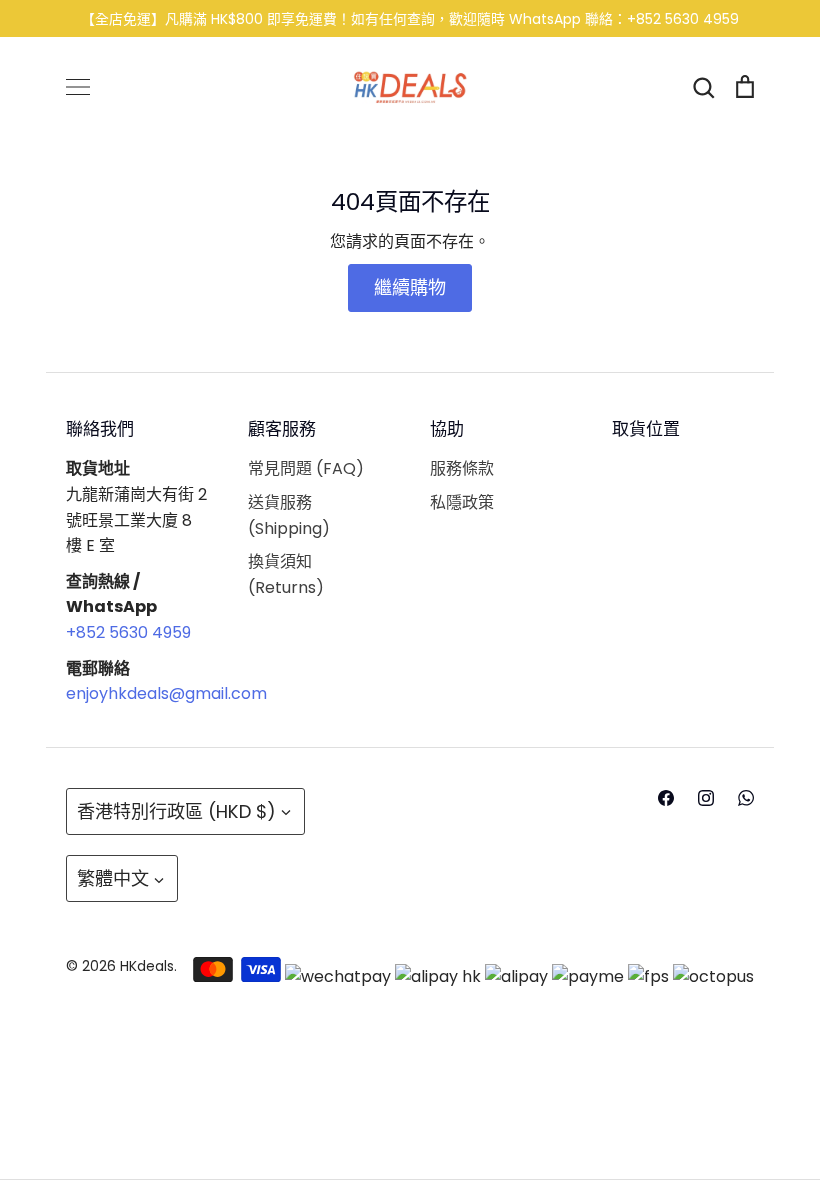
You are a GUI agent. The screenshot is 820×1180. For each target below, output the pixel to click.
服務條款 (462, 468)
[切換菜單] (78, 87)
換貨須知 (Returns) (286, 574)
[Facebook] (666, 798)
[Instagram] (706, 798)
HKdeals (147, 966)
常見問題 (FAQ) (306, 468)
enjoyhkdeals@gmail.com (166, 693)
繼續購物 (410, 287)
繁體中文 (113, 878)
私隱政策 (462, 502)
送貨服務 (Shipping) (289, 515)
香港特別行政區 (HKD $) (176, 811)
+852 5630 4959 (128, 632)
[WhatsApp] (746, 798)
